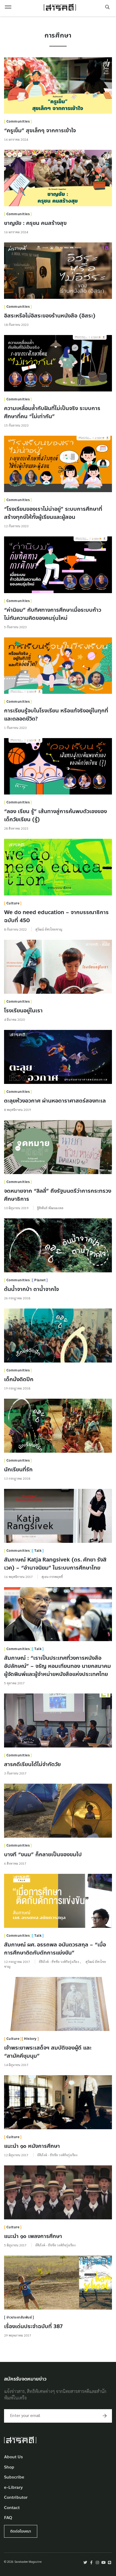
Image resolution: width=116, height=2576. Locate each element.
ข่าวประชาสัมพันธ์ (19, 2317)
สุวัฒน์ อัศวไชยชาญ (49, 929)
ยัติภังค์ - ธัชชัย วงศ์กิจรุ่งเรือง (59, 1962)
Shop (9, 2467)
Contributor (16, 2498)
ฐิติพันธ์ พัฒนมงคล (50, 1208)
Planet (40, 1280)
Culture (13, 903)
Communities (18, 121)
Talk (38, 1551)
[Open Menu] (8, 7)
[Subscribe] (105, 2416)
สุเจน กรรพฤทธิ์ (52, 1577)
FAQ (8, 2518)
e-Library (13, 2488)
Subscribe (14, 2477)
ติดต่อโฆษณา (21, 2531)
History (30, 2039)
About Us (13, 2457)
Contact (12, 2508)
